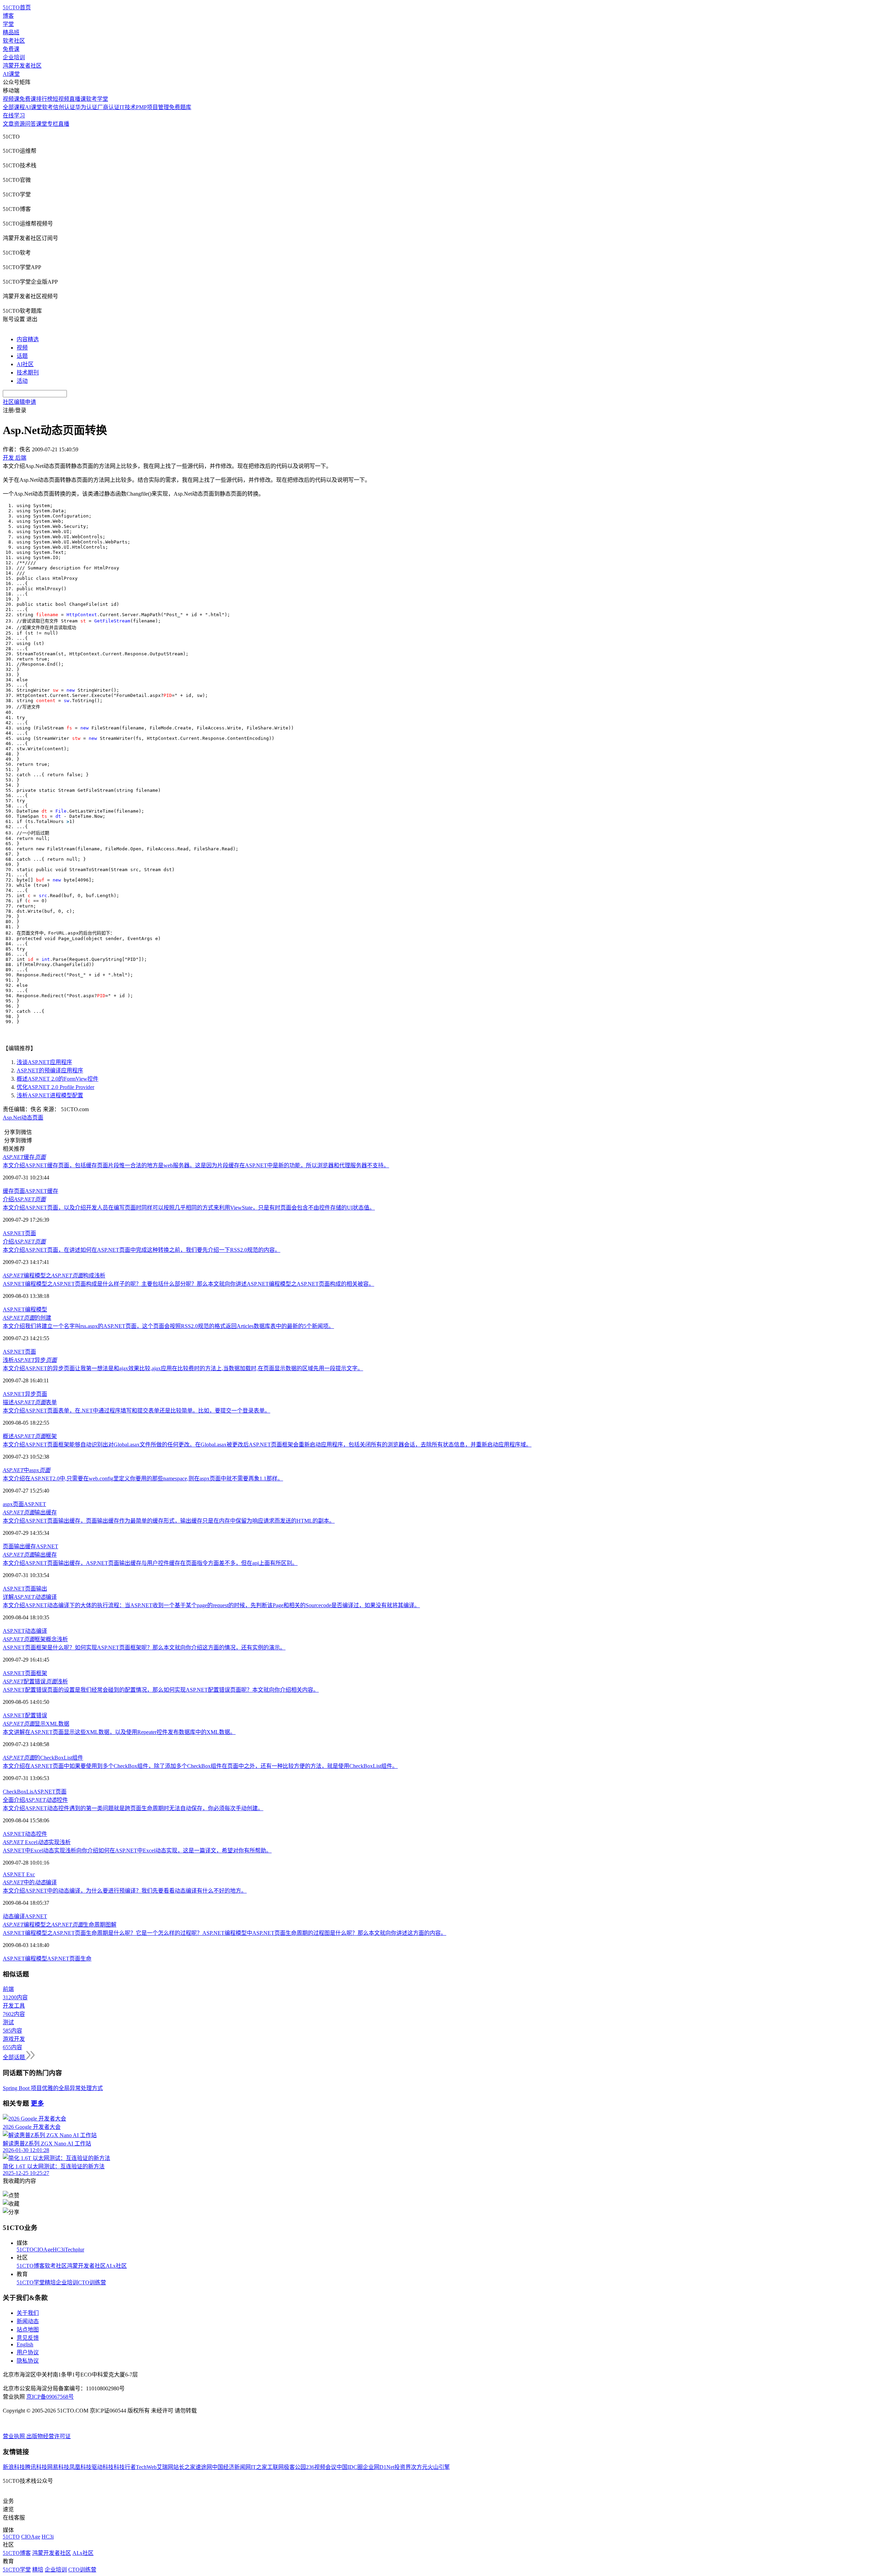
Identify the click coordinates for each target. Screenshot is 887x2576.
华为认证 (86, 107)
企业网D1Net (379, 2467)
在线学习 (14, 116)
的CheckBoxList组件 (43, 1758)
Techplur (74, 2250)
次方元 (419, 2467)
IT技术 (128, 107)
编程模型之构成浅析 (54, 1276)
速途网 (204, 2467)
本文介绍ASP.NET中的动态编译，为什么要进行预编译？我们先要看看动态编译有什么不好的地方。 (125, 1891)
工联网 (275, 2467)
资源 (19, 124)
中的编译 (30, 1882)
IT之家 (259, 2467)
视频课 (11, 99)
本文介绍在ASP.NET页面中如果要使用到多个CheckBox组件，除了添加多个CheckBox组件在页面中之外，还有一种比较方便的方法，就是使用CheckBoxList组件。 (200, 1766)
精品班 (11, 32)
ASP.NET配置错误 (25, 1715)
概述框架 (30, 1436)
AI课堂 (11, 74)
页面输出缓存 (19, 1546)
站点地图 (28, 2330)
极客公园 (295, 2467)
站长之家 (184, 2467)
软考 (47, 107)
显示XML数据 (36, 1724)
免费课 (11, 49)
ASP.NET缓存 (42, 1191)
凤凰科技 (80, 2467)
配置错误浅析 (35, 1681)
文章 (8, 124)
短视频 (61, 99)
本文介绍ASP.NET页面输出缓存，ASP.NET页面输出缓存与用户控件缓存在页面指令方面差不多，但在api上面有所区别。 (150, 1563)
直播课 (78, 99)
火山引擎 (439, 2467)
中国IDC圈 (350, 2467)
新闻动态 (28, 2321)
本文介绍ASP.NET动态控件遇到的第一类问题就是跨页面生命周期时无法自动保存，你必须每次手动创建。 (133, 1808)
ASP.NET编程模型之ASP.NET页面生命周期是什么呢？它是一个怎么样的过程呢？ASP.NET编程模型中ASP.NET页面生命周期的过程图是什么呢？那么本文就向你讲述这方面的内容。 (225, 1933)
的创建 (27, 1318)
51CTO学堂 (31, 2282)
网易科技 (58, 2467)
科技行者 (125, 2467)
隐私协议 (28, 2361)
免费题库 (180, 107)
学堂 (8, 24)
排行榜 (44, 99)
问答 (30, 124)
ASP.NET (35, 1504)
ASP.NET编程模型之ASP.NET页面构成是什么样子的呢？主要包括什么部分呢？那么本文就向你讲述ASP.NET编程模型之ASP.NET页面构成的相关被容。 (188, 1284)
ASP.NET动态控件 (25, 1834)
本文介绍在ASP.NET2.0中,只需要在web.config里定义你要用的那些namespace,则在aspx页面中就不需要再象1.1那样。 (143, 1479)
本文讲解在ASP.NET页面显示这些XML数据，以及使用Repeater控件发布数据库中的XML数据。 (119, 1732)
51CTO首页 (17, 7)
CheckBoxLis (18, 1792)
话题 (22, 356)
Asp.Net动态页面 (23, 1118)
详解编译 (30, 1597)
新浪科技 (14, 2467)
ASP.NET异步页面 (25, 1394)
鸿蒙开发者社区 (22, 66)
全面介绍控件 (35, 1800)
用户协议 (28, 2352)
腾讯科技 (36, 2467)
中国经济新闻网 (231, 2467)
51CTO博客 (31, 2266)
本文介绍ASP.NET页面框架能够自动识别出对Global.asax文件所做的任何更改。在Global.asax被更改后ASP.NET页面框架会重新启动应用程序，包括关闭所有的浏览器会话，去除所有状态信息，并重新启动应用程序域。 (267, 1445)
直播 (64, 124)
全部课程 (14, 107)
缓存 (24, 1157)
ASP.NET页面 (19, 1233)
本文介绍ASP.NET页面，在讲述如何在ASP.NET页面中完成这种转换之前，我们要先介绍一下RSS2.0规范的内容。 (142, 1250)
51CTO (25, 2250)
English (25, 2344)
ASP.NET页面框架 (25, 1673)
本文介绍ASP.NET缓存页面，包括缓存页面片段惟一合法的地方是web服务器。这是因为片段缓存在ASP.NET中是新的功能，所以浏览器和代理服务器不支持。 (196, 1165)
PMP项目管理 (152, 107)
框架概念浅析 (35, 1639)
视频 (22, 348)
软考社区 (14, 41)
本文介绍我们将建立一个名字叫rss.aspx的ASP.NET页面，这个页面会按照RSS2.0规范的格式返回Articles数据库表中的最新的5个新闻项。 (168, 1326)
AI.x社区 (116, 2266)
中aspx (27, 1470)
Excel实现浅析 (37, 1842)
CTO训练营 (92, 2282)
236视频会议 (321, 2467)
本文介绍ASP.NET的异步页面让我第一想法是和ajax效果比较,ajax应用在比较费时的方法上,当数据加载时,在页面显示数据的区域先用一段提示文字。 (183, 1368)
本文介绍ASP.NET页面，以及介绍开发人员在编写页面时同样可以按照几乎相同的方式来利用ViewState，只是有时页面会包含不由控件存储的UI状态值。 (189, 1208)
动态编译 (14, 1916)
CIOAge (43, 2250)
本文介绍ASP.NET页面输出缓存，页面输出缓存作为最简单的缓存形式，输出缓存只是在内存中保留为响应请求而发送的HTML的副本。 (169, 1521)
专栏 (53, 124)
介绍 (24, 1199)
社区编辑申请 (19, 402)
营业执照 (15, 2436)
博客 (8, 16)
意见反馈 (28, 2338)
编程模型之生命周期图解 (60, 1925)
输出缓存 (30, 1512)
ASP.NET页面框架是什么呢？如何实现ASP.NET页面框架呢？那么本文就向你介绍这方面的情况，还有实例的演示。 (144, 1648)
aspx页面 (13, 1504)
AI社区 (25, 364)
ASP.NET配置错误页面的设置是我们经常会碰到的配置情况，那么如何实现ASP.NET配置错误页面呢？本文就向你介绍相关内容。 (161, 1690)
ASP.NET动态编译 (25, 1631)
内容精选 (28, 339)
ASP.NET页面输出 (25, 1589)
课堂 (42, 124)
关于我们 (28, 2313)
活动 (22, 381)
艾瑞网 (165, 2467)
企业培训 (14, 57)
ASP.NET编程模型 (25, 1309)
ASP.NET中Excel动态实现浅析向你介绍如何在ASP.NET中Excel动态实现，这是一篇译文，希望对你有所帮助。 (137, 1851)
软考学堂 (97, 99)
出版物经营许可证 (49, 2436)
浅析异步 (30, 1360)
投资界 (403, 2467)
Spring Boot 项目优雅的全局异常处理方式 (53, 2088)
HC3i (59, 2250)
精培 (50, 2282)
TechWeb (146, 2467)
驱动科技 (103, 2467)
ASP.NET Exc (19, 1874)
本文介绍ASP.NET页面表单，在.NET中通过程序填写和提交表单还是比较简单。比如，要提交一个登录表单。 (137, 1411)
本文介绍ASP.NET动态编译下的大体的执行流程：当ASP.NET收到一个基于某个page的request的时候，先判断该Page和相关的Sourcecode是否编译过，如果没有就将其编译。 (211, 1605)
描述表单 (30, 1402)
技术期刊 (28, 373)
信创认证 (64, 107)
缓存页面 (14, 1191)
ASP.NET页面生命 (69, 1959)
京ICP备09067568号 (50, 2397)
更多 (37, 2103)
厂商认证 (108, 107)
